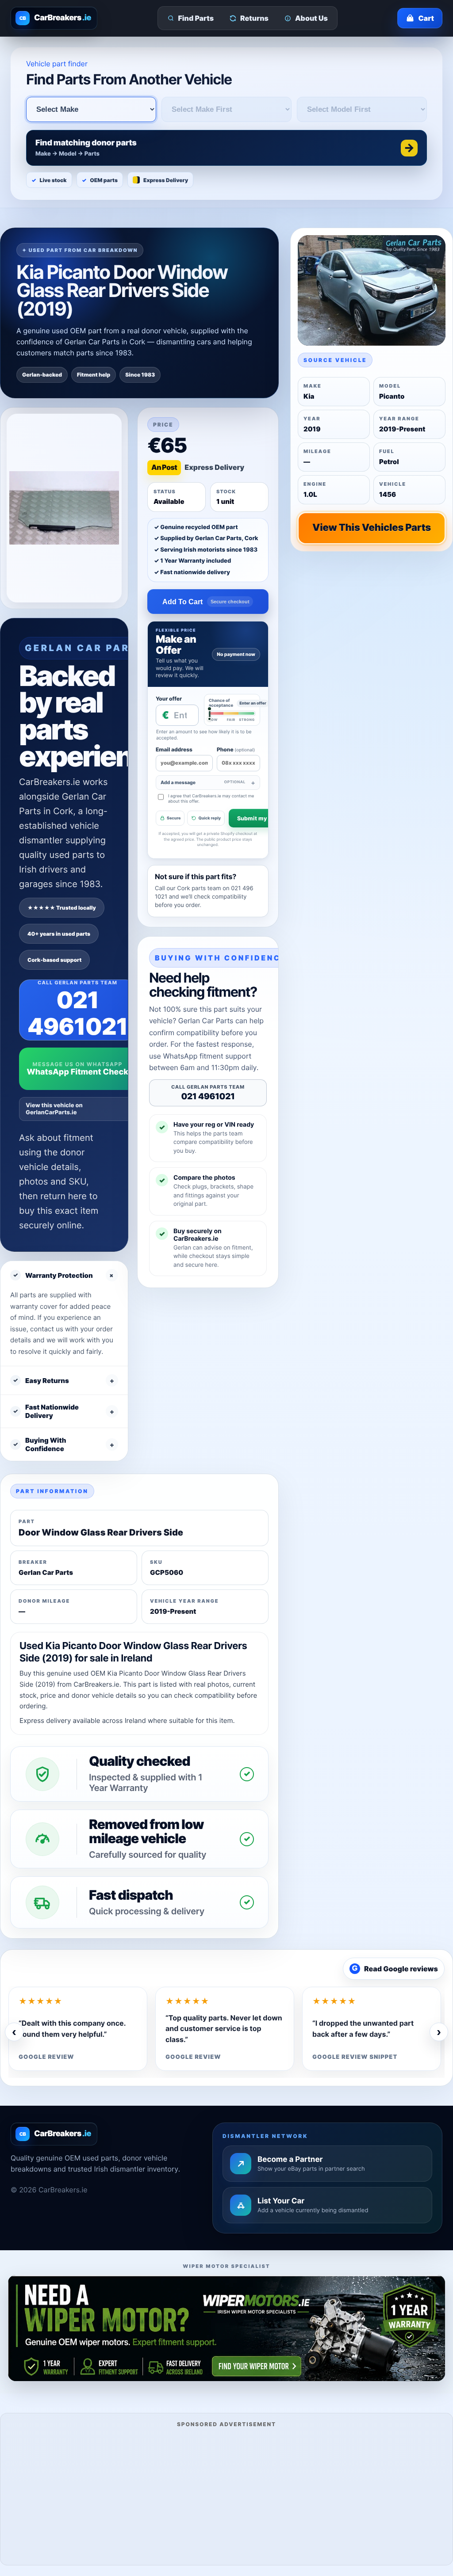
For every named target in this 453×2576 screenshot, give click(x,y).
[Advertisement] (226, 2495)
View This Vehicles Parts (372, 528)
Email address (174, 749)
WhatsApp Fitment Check (77, 1072)
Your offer (169, 699)
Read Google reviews (395, 1969)
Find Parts (196, 18)
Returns (254, 18)
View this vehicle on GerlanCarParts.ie (54, 1109)
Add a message (203, 783)
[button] (226, 148)
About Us (311, 18)
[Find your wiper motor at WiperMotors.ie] (226, 2328)
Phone (236, 749)
